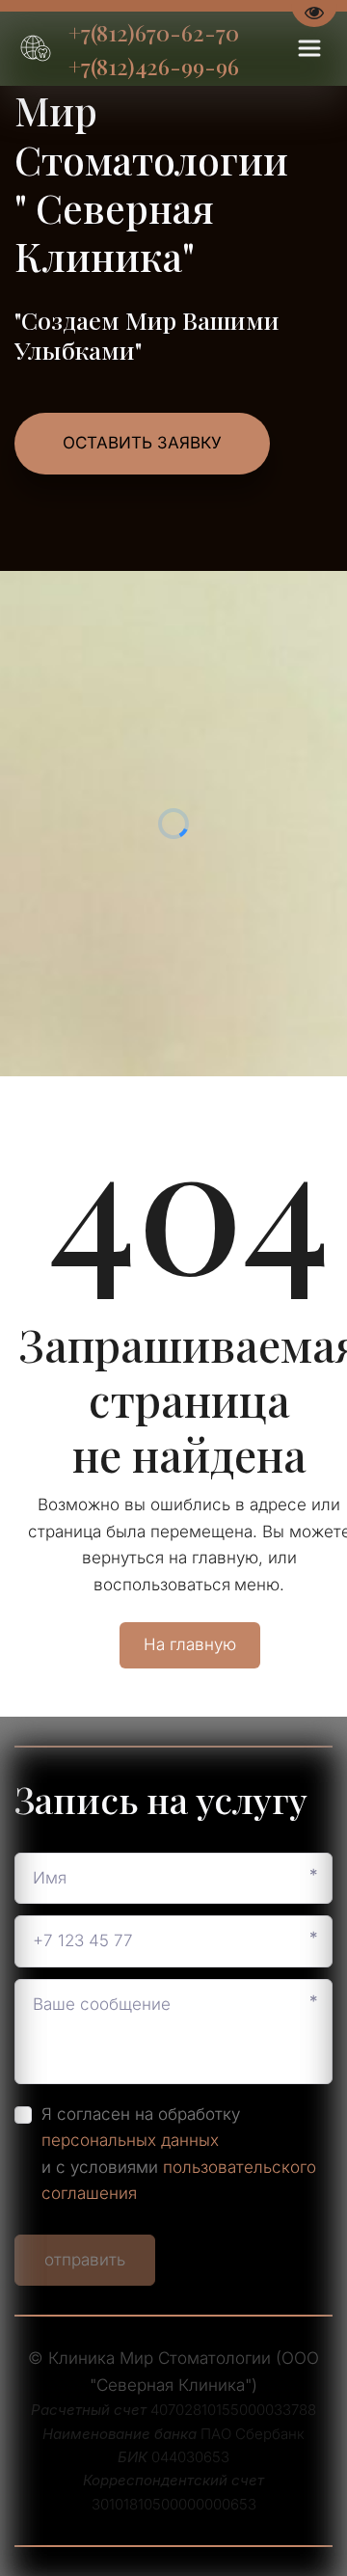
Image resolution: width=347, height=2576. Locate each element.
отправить (85, 2260)
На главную (190, 1644)
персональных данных (130, 2140)
